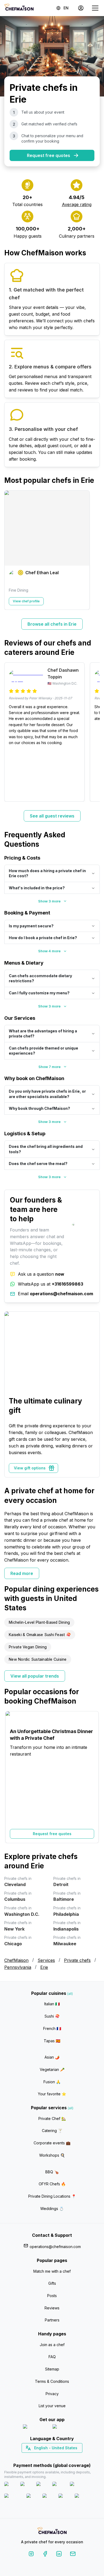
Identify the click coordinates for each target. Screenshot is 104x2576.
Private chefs (77, 1960)
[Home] (19, 8)
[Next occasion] (93, 1777)
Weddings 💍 (52, 2209)
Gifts (52, 2283)
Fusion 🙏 (52, 2082)
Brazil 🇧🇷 (63, 2457)
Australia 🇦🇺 (60, 2457)
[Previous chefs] (11, 550)
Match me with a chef (52, 2271)
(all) (70, 1994)
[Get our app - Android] (67, 2428)
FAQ (52, 2357)
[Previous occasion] (11, 1777)
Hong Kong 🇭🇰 (66, 2457)
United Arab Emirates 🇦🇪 (56, 2457)
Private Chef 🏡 (52, 2118)
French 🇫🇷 (52, 2028)
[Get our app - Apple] (36, 2428)
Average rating (77, 204)
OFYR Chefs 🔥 (52, 2184)
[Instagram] (31, 2555)
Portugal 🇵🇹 (35, 2457)
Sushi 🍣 (52, 2016)
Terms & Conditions (52, 2381)
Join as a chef (52, 2345)
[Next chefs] (93, 550)
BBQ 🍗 (52, 2172)
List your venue (52, 2406)
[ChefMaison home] (52, 2531)
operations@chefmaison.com (55, 2247)
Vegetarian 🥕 (52, 2069)
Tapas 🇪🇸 (52, 2041)
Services (46, 1960)
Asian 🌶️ (52, 2057)
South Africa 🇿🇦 (51, 2457)
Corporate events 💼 (52, 2143)
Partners (52, 2320)
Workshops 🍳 (52, 2155)
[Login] (81, 8)
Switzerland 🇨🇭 (41, 2457)
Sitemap (52, 2369)
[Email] (73, 2555)
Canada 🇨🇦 (44, 2457)
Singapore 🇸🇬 (69, 2457)
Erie (44, 1967)
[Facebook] (45, 2555)
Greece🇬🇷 (38, 2457)
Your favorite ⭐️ (52, 2094)
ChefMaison (16, 1960)
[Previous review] (11, 732)
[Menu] (95, 8)
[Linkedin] (59, 2555)
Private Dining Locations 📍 (52, 2196)
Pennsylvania (18, 1967)
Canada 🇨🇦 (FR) (47, 2457)
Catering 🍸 (52, 2131)
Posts (52, 2296)
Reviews (52, 2308)
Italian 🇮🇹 (52, 2004)
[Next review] (93, 732)
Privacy (52, 2394)
